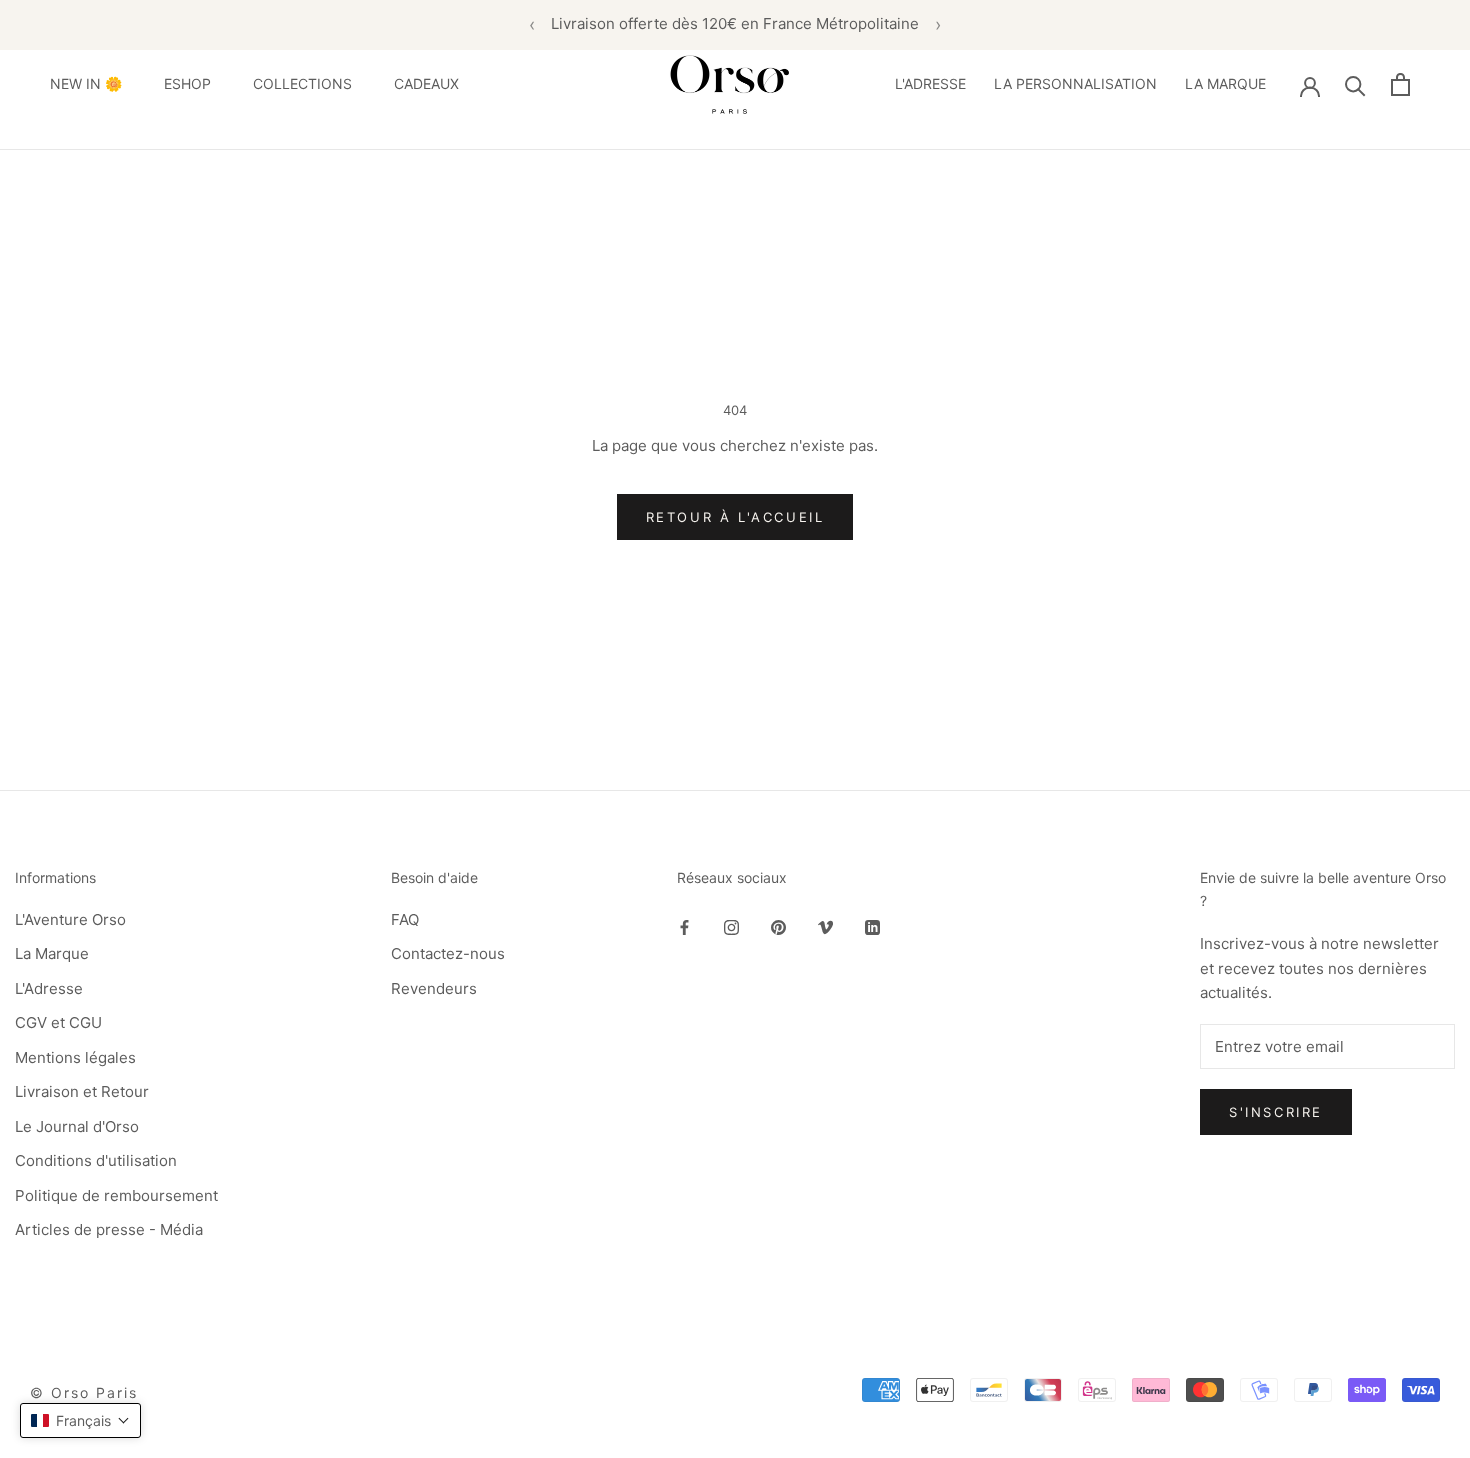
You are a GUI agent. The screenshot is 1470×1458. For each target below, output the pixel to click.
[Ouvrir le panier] (1400, 84)
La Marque (52, 953)
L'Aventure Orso (70, 919)
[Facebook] (684, 927)
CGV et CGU (58, 1022)
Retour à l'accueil (735, 517)
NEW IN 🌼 (86, 83)
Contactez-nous (448, 953)
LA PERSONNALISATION (1075, 83)
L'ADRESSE (930, 83)
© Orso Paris (84, 1392)
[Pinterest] (778, 927)
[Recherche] (1355, 84)
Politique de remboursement (116, 1195)
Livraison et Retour (82, 1091)
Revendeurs (434, 988)
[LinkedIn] (872, 927)
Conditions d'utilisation (96, 1160)
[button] (80, 1420)
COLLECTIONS (302, 83)
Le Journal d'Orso (77, 1126)
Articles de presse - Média (109, 1229)
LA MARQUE (1225, 83)
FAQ (405, 919)
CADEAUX (426, 83)
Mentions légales (75, 1057)
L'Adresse (49, 988)
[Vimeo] (825, 927)
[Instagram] (731, 927)
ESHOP (187, 83)
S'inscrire (1276, 1112)
